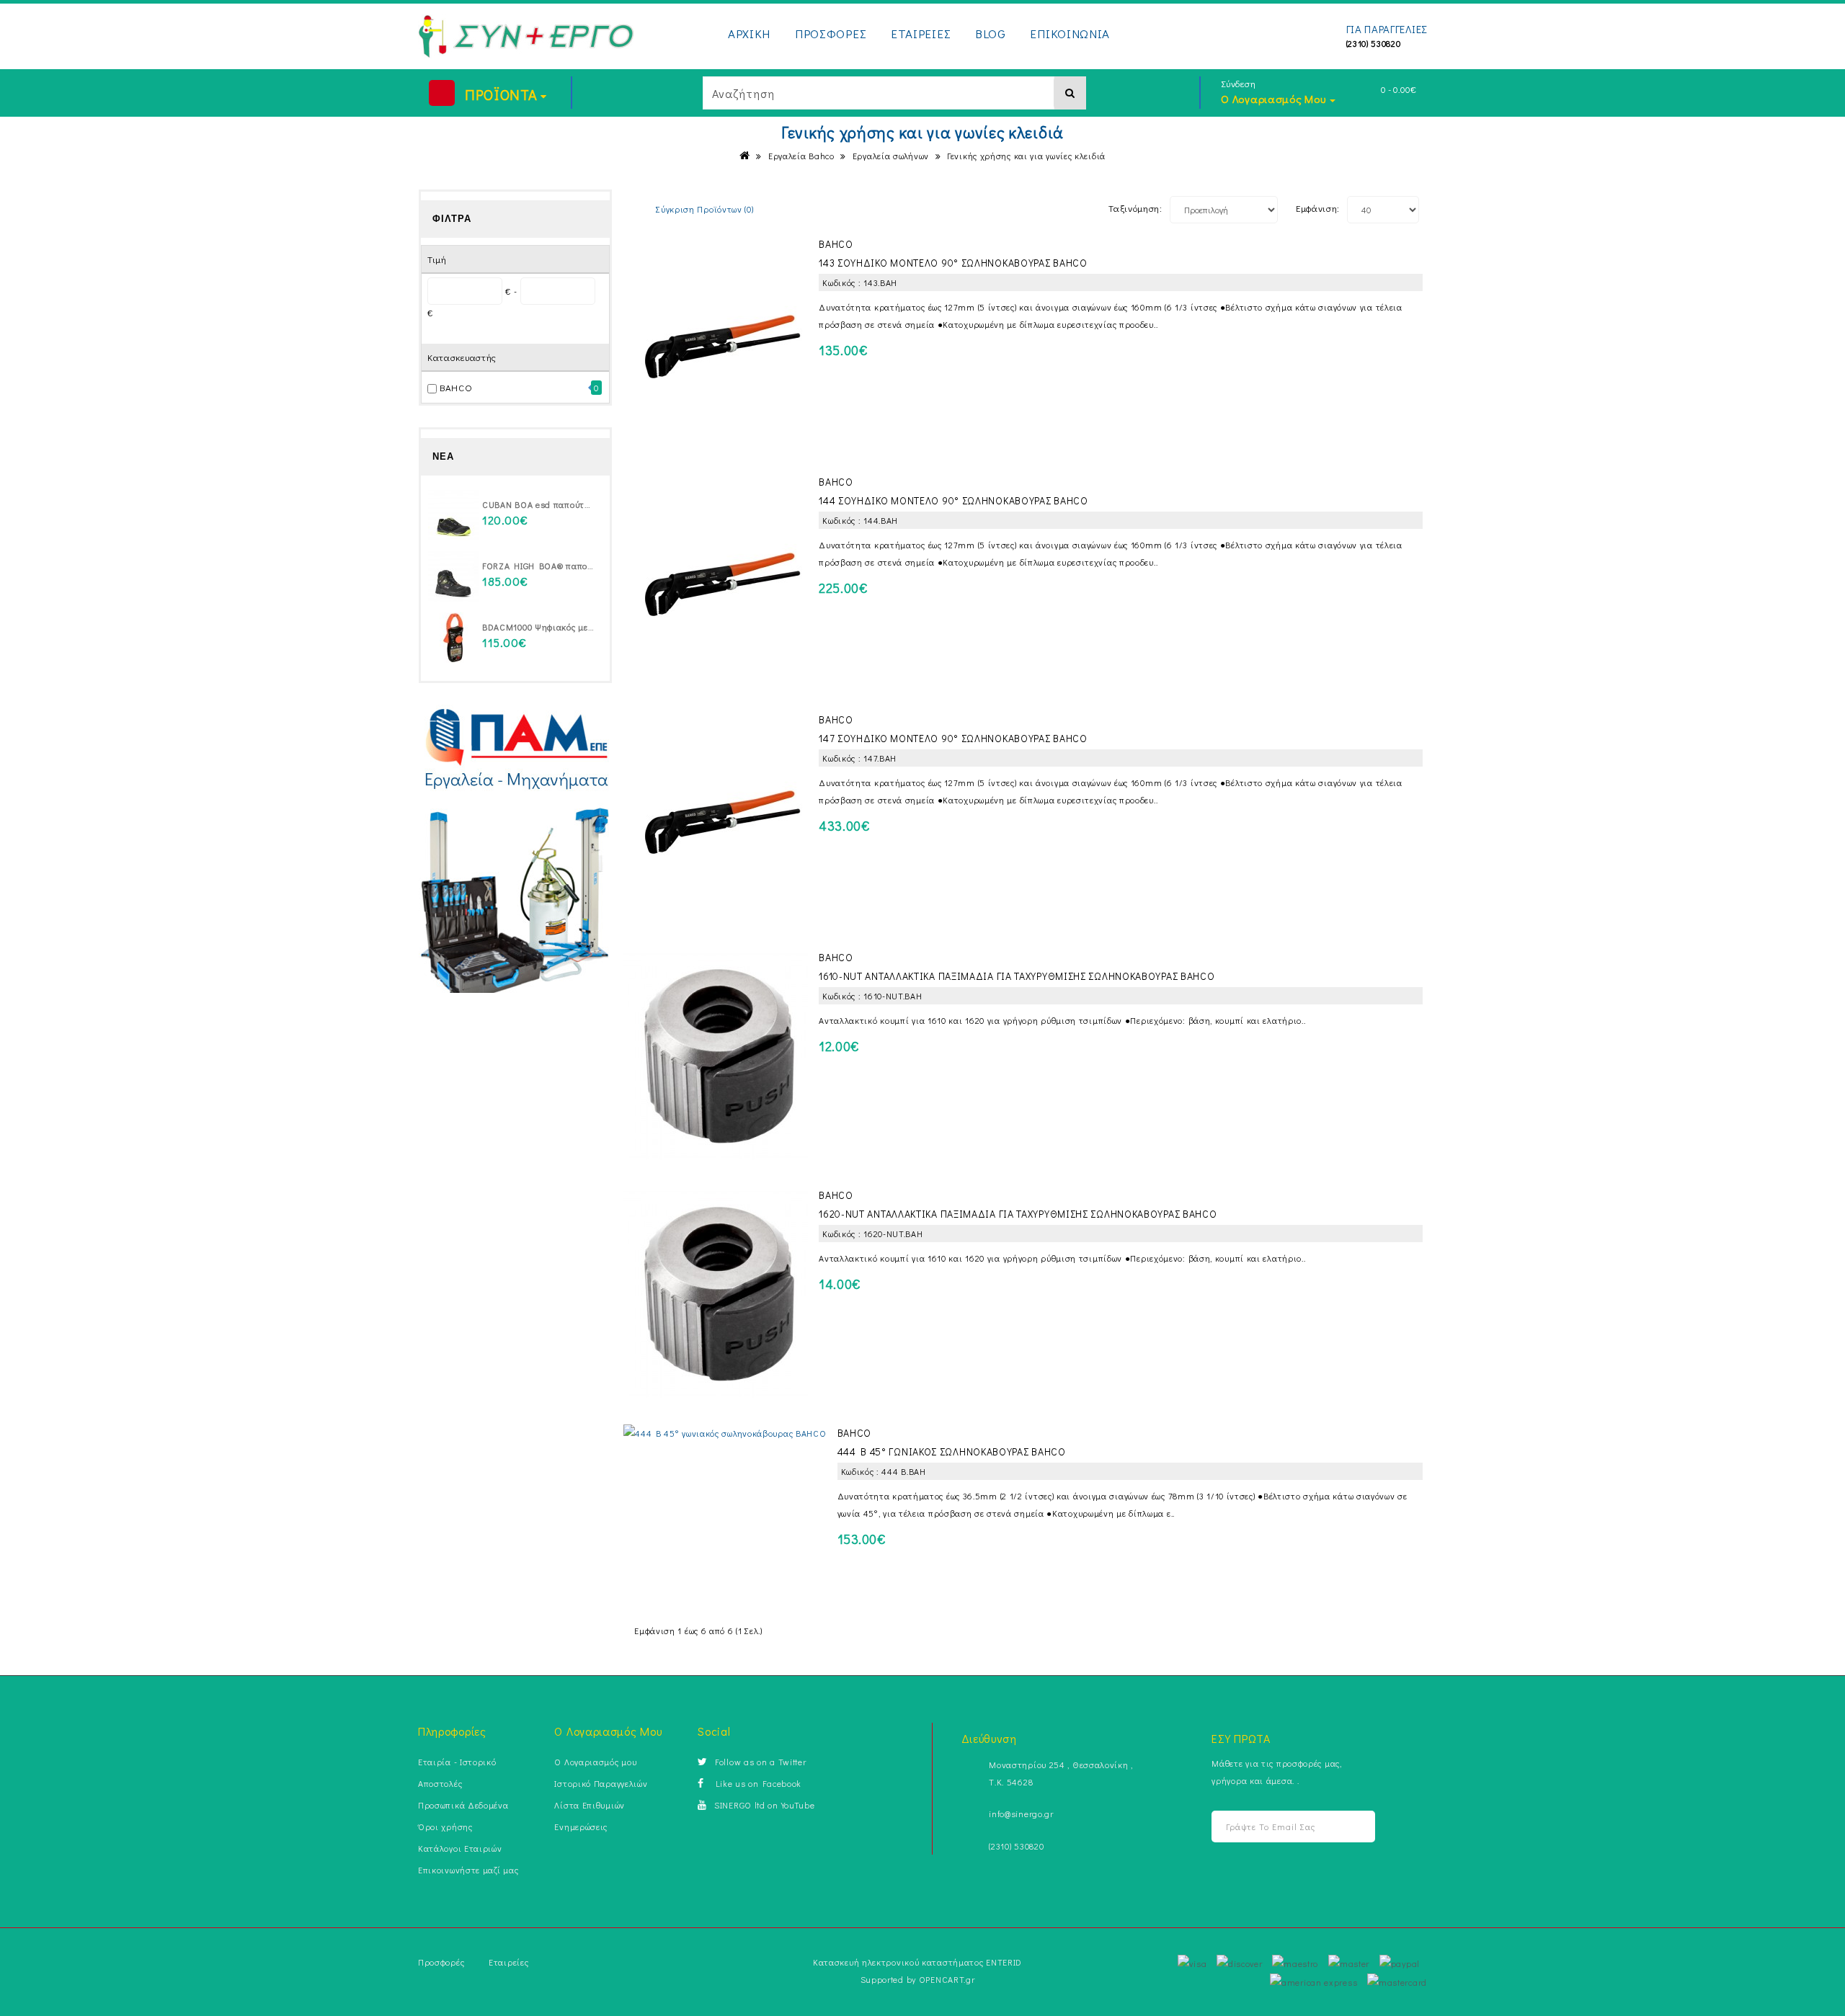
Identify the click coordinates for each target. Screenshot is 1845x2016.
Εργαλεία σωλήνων (891, 156)
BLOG (991, 34)
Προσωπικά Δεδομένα (463, 1805)
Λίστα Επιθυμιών (590, 1805)
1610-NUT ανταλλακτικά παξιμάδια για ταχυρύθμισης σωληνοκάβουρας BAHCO (1017, 976)
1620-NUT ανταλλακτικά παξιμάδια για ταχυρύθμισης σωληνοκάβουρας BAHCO (1018, 1214)
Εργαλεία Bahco (801, 156)
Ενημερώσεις (581, 1827)
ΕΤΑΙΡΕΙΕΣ (921, 34)
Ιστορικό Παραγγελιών (601, 1783)
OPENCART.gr (947, 1979)
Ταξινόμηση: (1135, 208)
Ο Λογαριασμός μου (595, 1762)
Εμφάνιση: (1318, 208)
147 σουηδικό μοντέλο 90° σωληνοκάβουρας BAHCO (953, 738)
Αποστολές (440, 1783)
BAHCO (456, 387)
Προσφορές (441, 1962)
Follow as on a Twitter (760, 1762)
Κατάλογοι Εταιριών (460, 1848)
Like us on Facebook (756, 1783)
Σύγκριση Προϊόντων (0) (704, 209)
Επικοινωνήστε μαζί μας (468, 1870)
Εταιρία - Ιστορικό (457, 1762)
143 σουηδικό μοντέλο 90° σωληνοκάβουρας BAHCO (953, 263)
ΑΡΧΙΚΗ (749, 34)
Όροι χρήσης (445, 1827)
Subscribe (1346, 1827)
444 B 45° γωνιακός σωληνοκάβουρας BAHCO (952, 1451)
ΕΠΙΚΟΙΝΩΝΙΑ (1070, 34)
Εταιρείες (508, 1962)
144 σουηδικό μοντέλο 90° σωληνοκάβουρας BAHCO (953, 500)
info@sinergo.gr (1021, 1814)
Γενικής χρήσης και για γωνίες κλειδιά (1026, 156)
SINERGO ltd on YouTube (764, 1805)
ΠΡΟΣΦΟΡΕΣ (831, 34)
